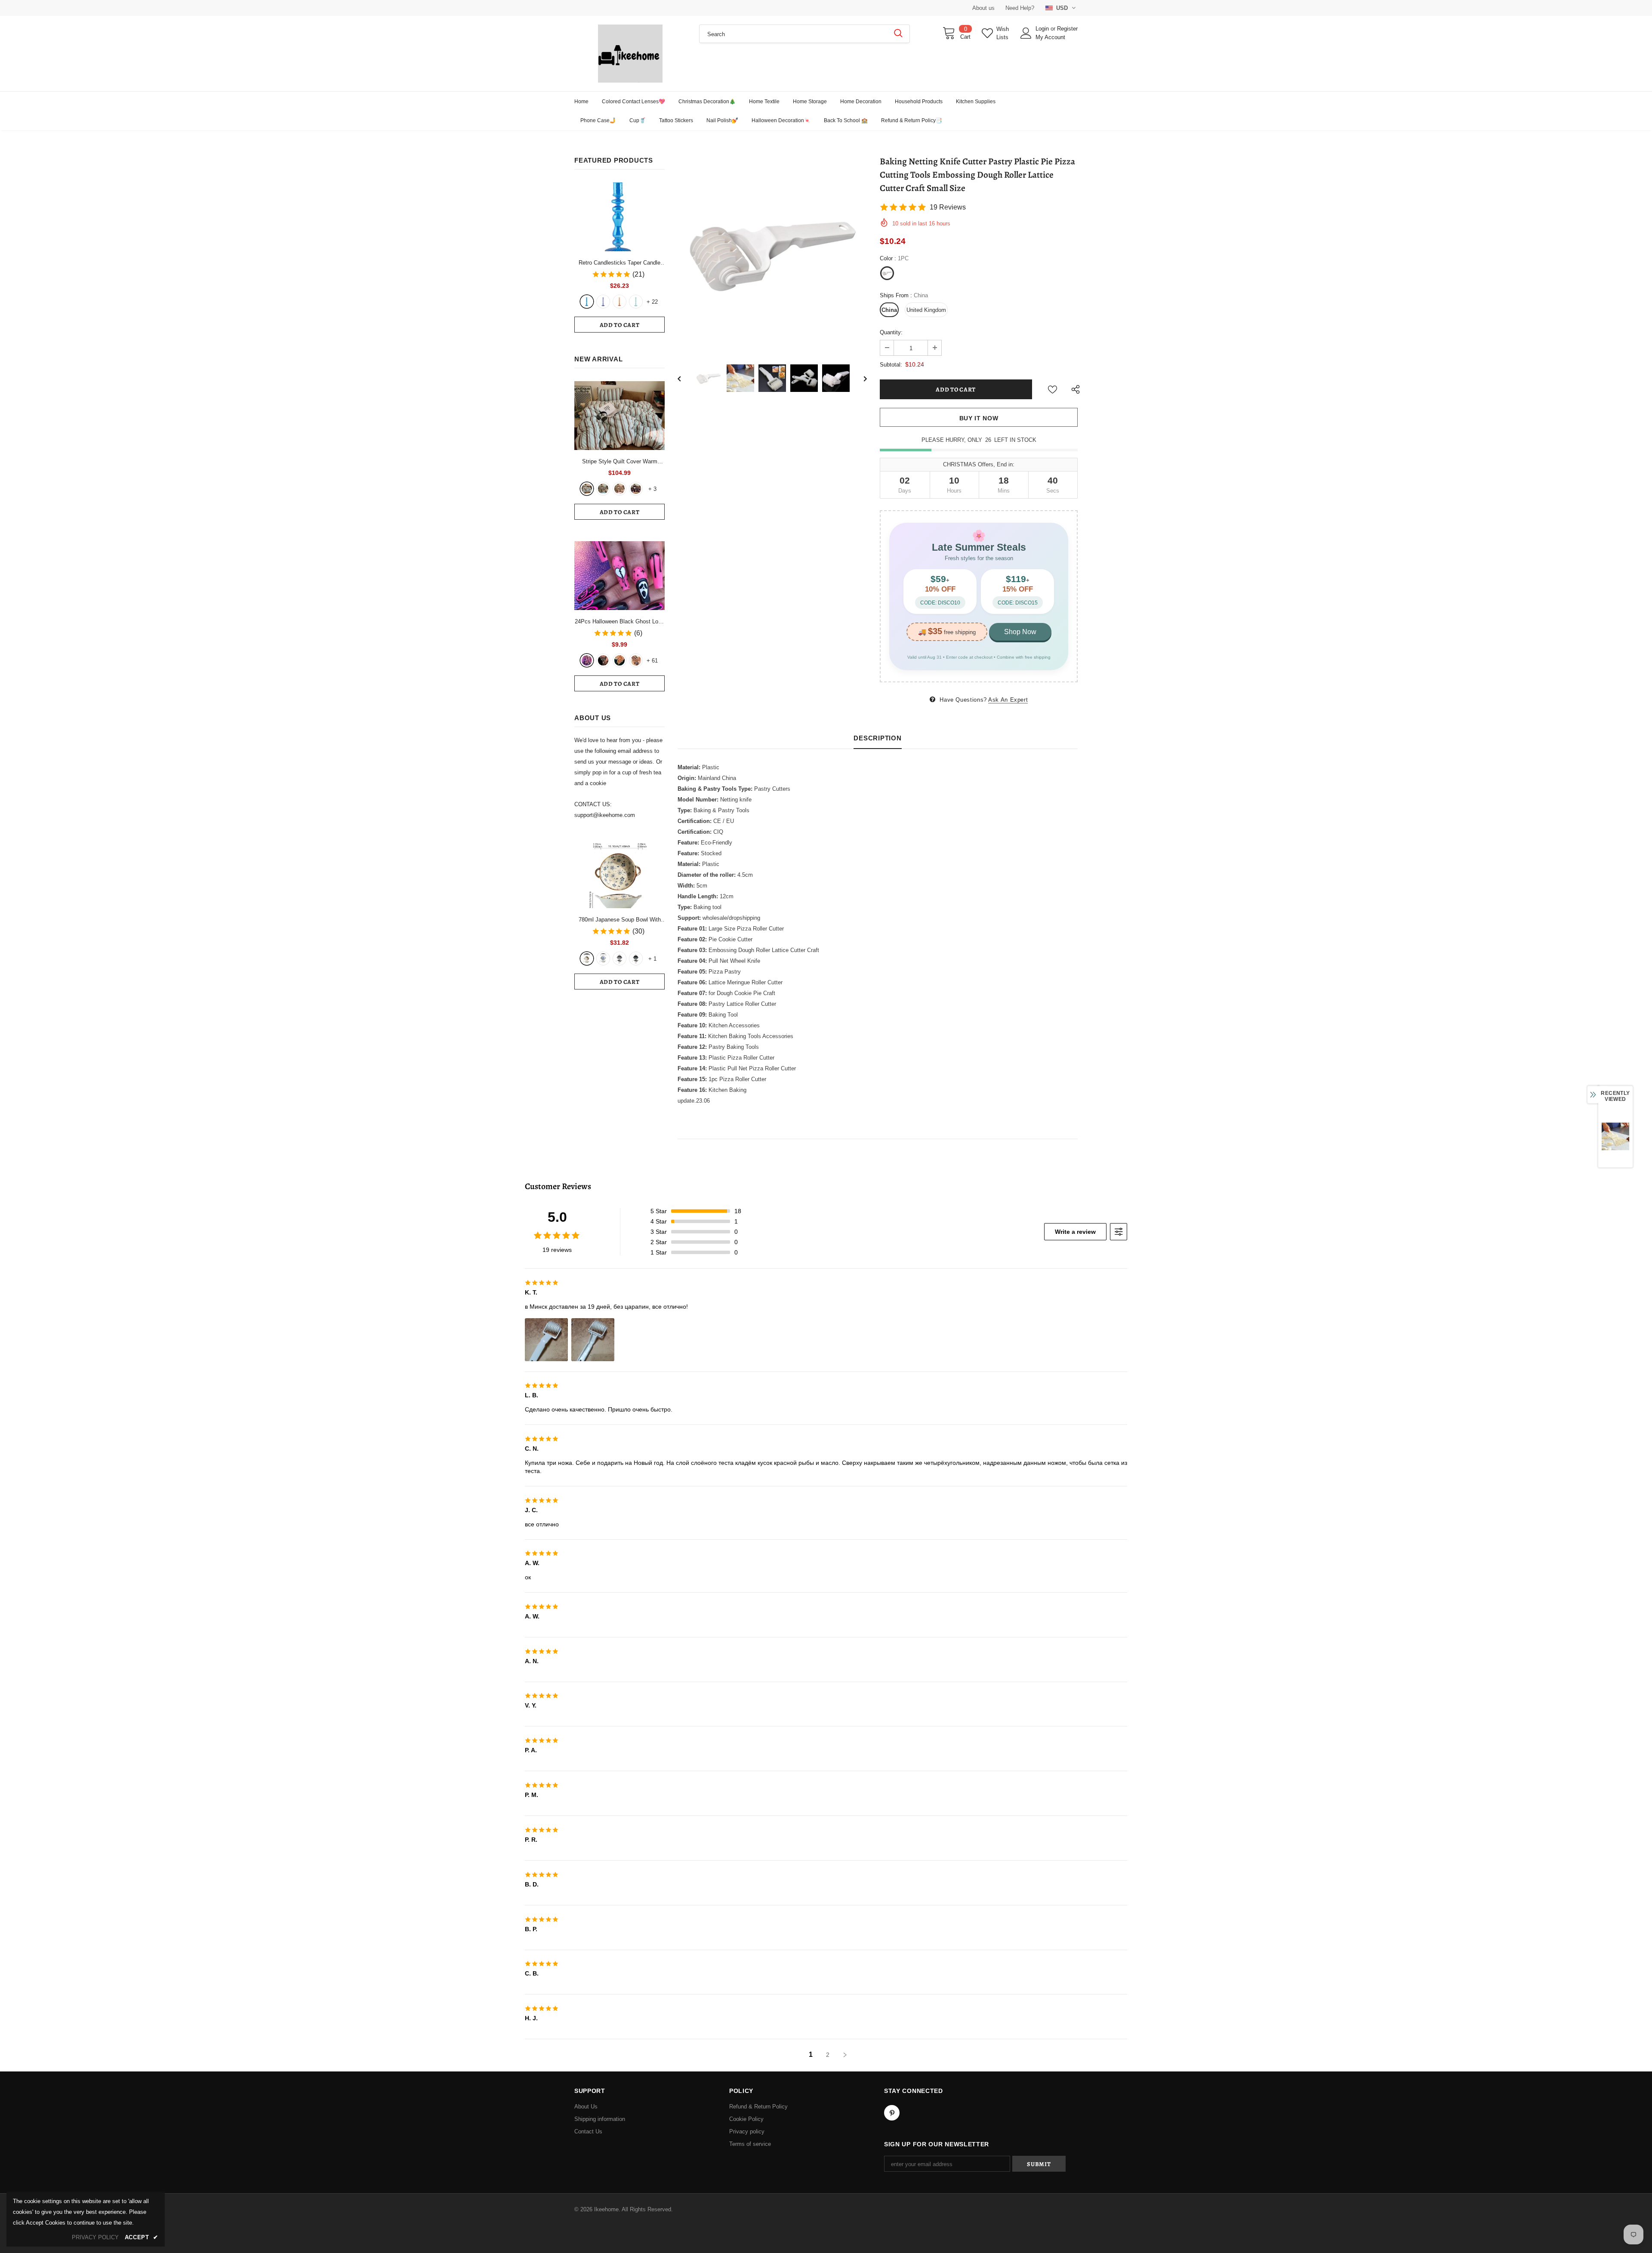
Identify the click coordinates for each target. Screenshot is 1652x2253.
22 (652, 302)
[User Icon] (1026, 33)
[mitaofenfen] (619, 489)
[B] (603, 959)
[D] (636, 959)
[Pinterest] (892, 2113)
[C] (619, 959)
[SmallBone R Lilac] (603, 302)
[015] (587, 660)
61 (652, 661)
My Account (1050, 37)
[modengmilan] (603, 489)
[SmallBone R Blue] (587, 302)
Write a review (1075, 1232)
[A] (587, 959)
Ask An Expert (1008, 700)
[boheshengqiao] (587, 489)
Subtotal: (891, 365)
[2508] (619, 660)
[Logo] (630, 54)
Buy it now (979, 418)
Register (1067, 29)
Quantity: (891, 332)
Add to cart (620, 325)
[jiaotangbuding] (636, 489)
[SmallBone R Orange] (619, 302)
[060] (636, 660)
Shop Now (1020, 632)
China (889, 310)
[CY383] (603, 660)
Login (1043, 29)
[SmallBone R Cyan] (636, 302)
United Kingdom (926, 310)
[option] (772, 253)
